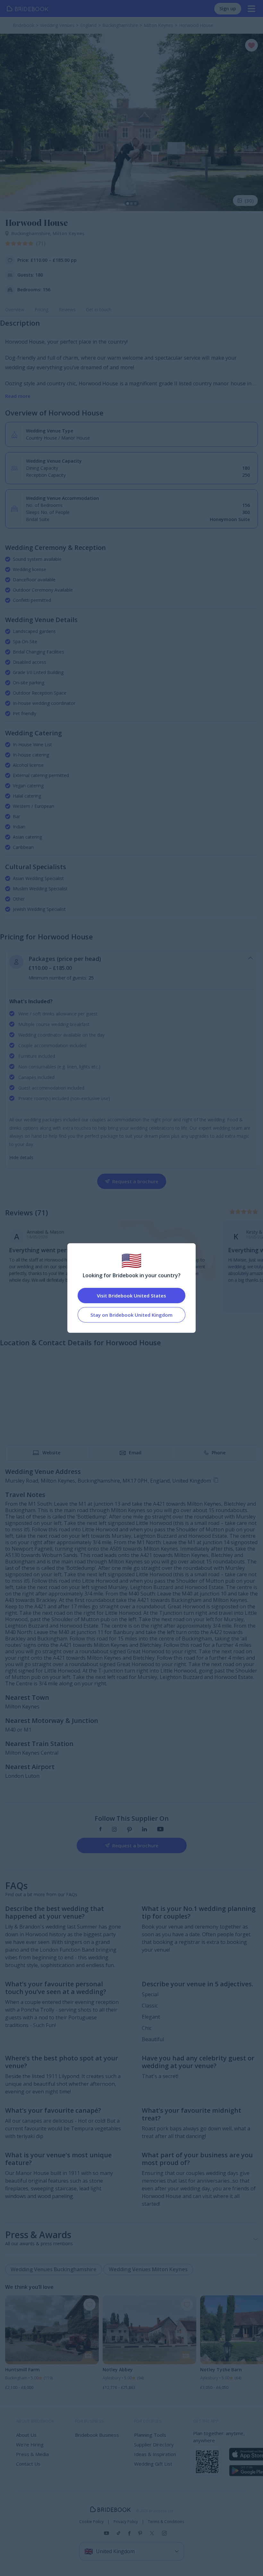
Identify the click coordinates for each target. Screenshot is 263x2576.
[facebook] (101, 1830)
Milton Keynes (68, 233)
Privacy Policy (126, 2522)
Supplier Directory (154, 2444)
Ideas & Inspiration (155, 2454)
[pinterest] (129, 1830)
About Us (26, 2435)
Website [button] (51, 1453)
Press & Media (32, 2454)
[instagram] (114, 1830)
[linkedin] (144, 1830)
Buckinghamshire (32, 233)
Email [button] (135, 1453)
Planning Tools (150, 2435)
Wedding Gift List (153, 2464)
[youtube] (160, 1830)
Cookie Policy (91, 2522)
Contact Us (28, 2464)
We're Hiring (30, 2444)
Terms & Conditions (166, 2522)
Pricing (42, 309)
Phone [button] (219, 1453)
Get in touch (99, 309)
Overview (15, 309)
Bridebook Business (97, 2435)
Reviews (67, 309)
